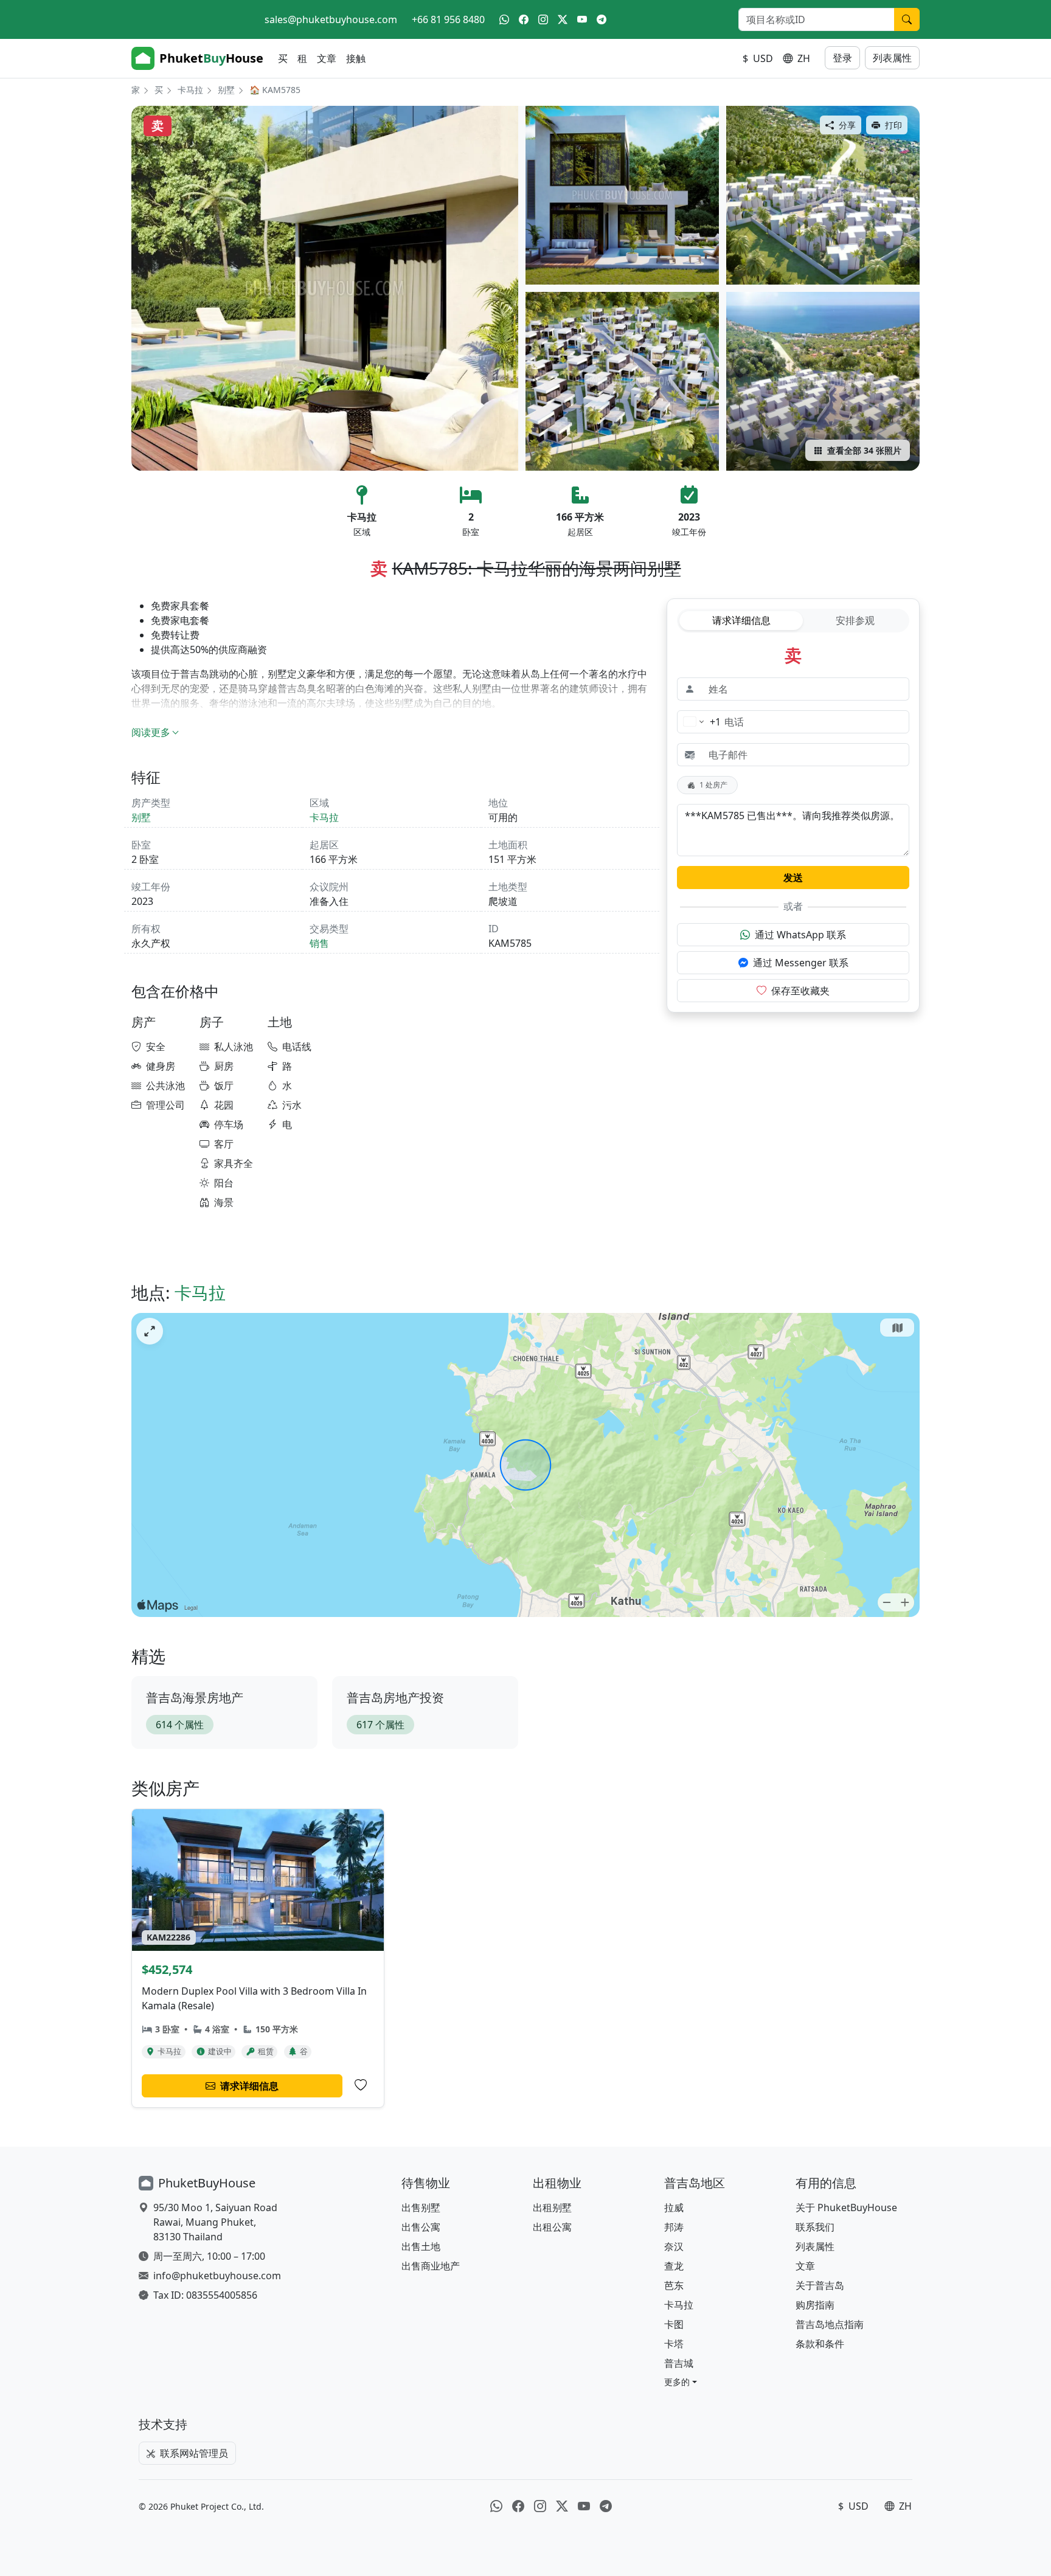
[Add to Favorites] (361, 2085)
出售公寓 (421, 2227)
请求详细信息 (741, 620)
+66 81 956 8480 (448, 19)
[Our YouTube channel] (582, 19)
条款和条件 (820, 2344)
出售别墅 (421, 2207)
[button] (681, 2382)
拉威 (674, 2207)
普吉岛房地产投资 (395, 1698)
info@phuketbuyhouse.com (217, 2276)
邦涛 (674, 2227)
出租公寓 (552, 2227)
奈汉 (674, 2246)
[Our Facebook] (524, 19)
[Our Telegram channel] (602, 19)
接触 (356, 58)
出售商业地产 (431, 2266)
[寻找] (907, 19)
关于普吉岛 (820, 2285)
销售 (319, 943)
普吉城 (679, 2363)
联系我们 (815, 2227)
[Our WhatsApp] (504, 19)
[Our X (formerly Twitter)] (563, 19)
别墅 (226, 90)
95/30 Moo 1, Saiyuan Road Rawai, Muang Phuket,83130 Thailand (215, 2222)
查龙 (674, 2266)
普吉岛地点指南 (830, 2324)
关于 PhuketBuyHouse (846, 2207)
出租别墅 (552, 2207)
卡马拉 (190, 90)
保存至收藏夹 (800, 991)
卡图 (674, 2324)
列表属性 (892, 58)
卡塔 (674, 2344)
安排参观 (855, 620)
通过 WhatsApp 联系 (800, 935)
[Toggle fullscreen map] (150, 1331)
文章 (327, 58)
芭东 (674, 2285)
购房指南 (815, 2305)
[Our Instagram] (543, 19)
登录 (842, 58)
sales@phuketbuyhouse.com (331, 19)
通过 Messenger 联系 (801, 963)
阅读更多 (151, 732)
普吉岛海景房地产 (195, 1698)
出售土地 (421, 2246)
